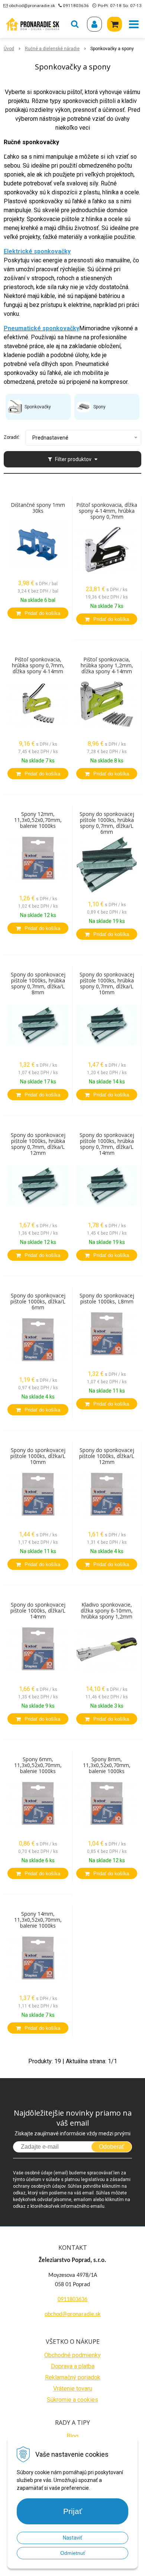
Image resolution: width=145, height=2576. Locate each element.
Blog (72, 2436)
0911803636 (76, 6)
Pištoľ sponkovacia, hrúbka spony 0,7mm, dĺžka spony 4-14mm (38, 665)
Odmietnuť (73, 2553)
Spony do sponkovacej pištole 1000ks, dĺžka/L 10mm (38, 1456)
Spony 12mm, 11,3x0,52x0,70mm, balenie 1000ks (38, 820)
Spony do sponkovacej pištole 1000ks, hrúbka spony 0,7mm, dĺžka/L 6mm (107, 823)
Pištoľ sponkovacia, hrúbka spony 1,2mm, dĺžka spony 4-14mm (107, 665)
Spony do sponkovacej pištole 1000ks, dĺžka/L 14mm (38, 1611)
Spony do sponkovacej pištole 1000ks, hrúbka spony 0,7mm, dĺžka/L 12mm (38, 1144)
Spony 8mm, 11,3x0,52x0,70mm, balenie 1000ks (107, 1765)
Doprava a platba (73, 2366)
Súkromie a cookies (72, 2400)
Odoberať (112, 2147)
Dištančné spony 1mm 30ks (38, 508)
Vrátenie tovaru (73, 2389)
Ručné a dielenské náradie (52, 49)
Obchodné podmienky (72, 2355)
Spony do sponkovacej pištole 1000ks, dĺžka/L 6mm (38, 1302)
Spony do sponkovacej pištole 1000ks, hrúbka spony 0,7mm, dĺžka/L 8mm (38, 984)
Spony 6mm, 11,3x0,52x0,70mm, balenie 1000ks (38, 1765)
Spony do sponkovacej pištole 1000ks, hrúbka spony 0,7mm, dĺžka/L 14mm (107, 1144)
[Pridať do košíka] (38, 613)
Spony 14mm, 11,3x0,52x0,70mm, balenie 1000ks (38, 1920)
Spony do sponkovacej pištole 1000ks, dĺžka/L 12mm (107, 1456)
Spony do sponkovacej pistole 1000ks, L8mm (107, 1299)
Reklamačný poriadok (73, 2377)
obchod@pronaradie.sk (32, 6)
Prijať (73, 2511)
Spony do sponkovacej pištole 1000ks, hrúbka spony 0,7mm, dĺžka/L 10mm (107, 984)
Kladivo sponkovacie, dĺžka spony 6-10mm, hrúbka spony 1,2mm (107, 1611)
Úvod (9, 49)
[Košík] (115, 24)
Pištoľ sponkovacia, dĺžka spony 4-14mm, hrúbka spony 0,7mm (107, 511)
